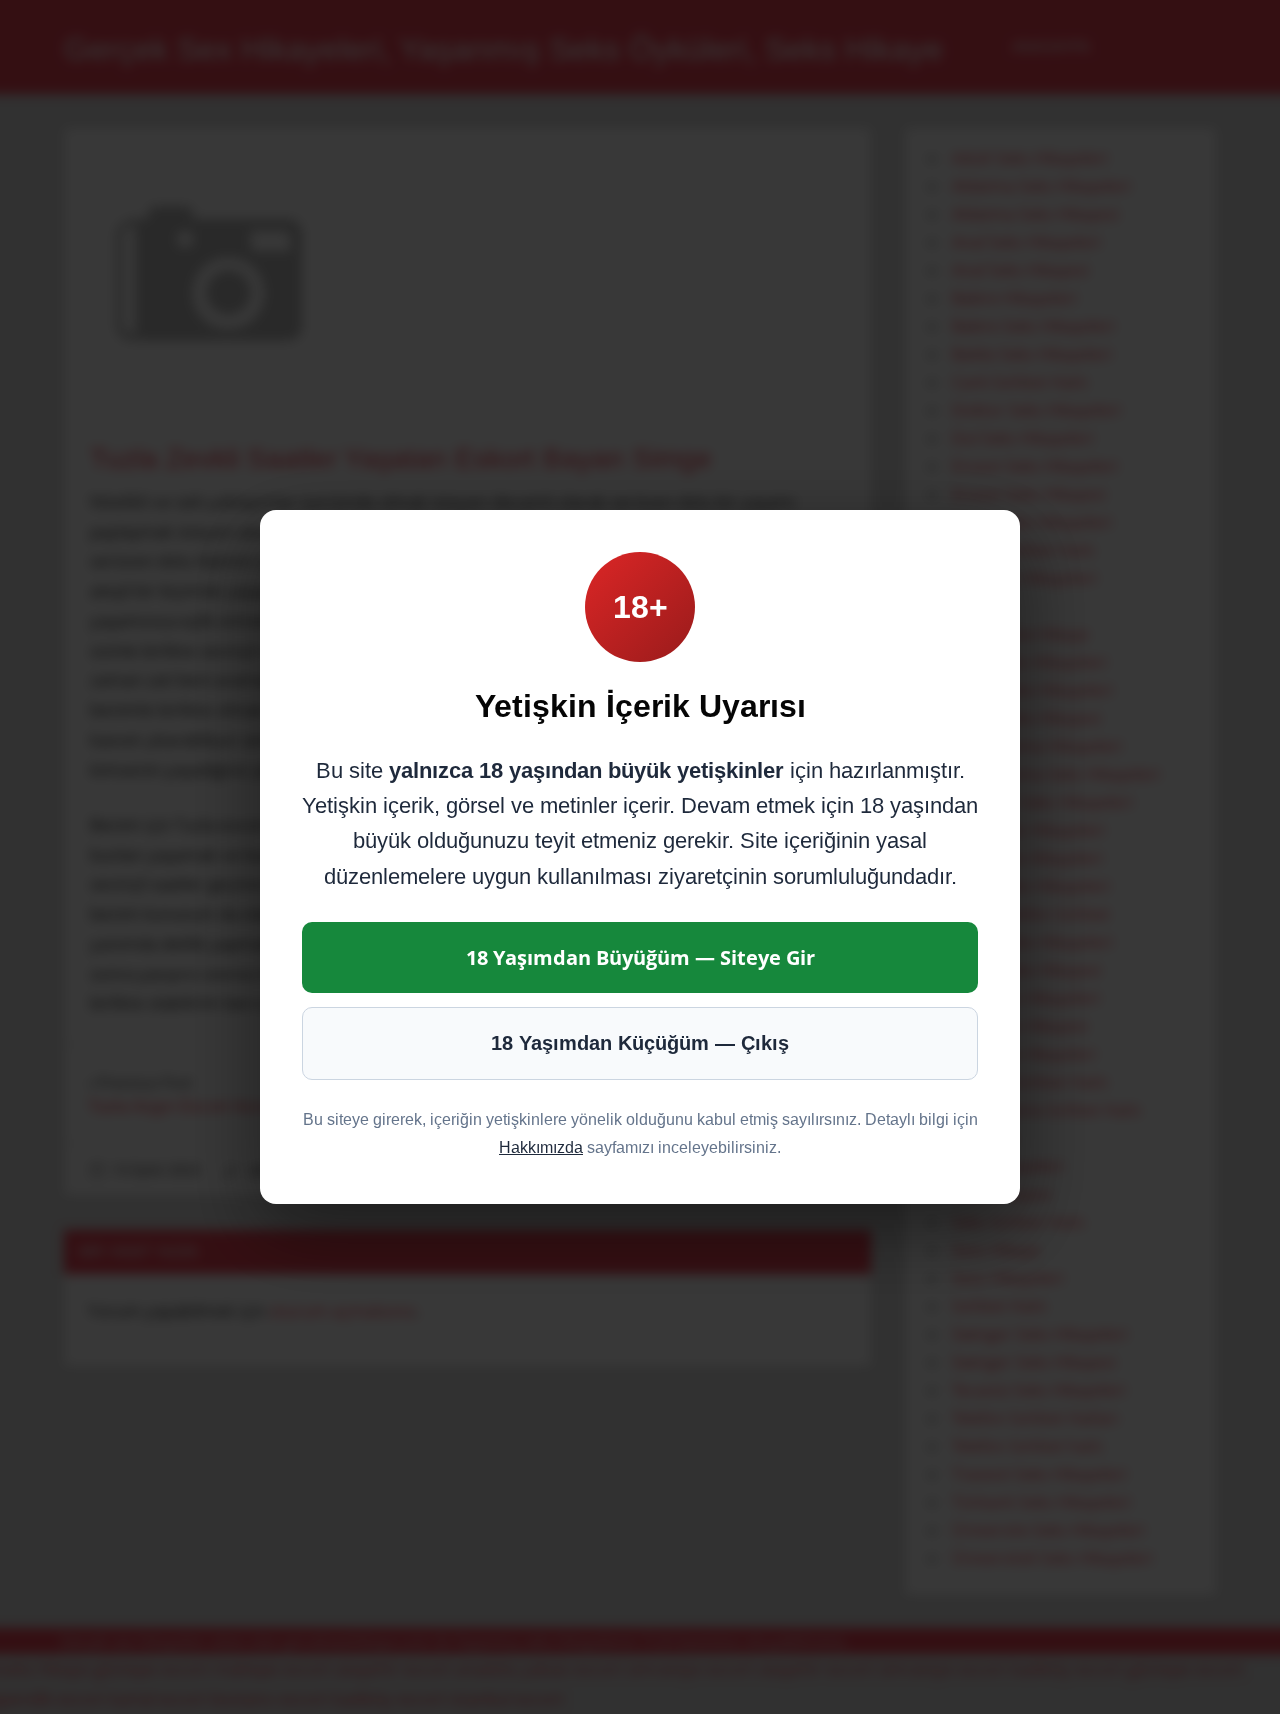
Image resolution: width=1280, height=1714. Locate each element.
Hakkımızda (541, 1147)
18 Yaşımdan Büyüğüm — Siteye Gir (640, 957)
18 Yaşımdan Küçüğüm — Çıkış (640, 1043)
